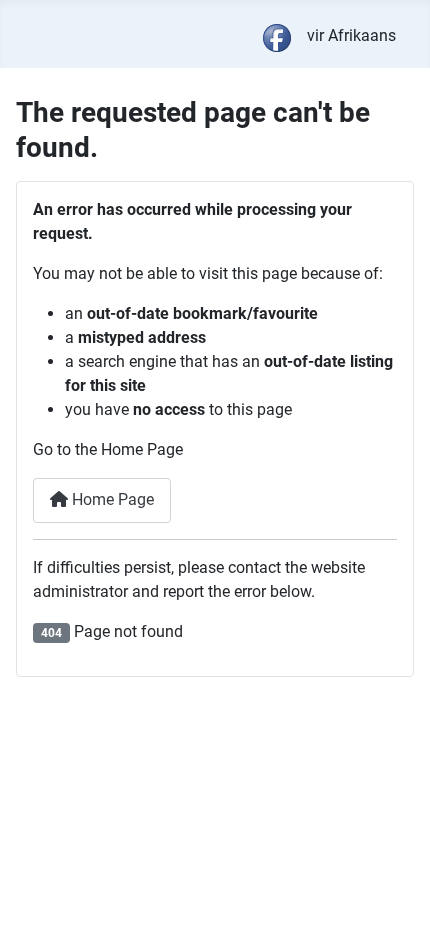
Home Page (111, 499)
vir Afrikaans (351, 35)
